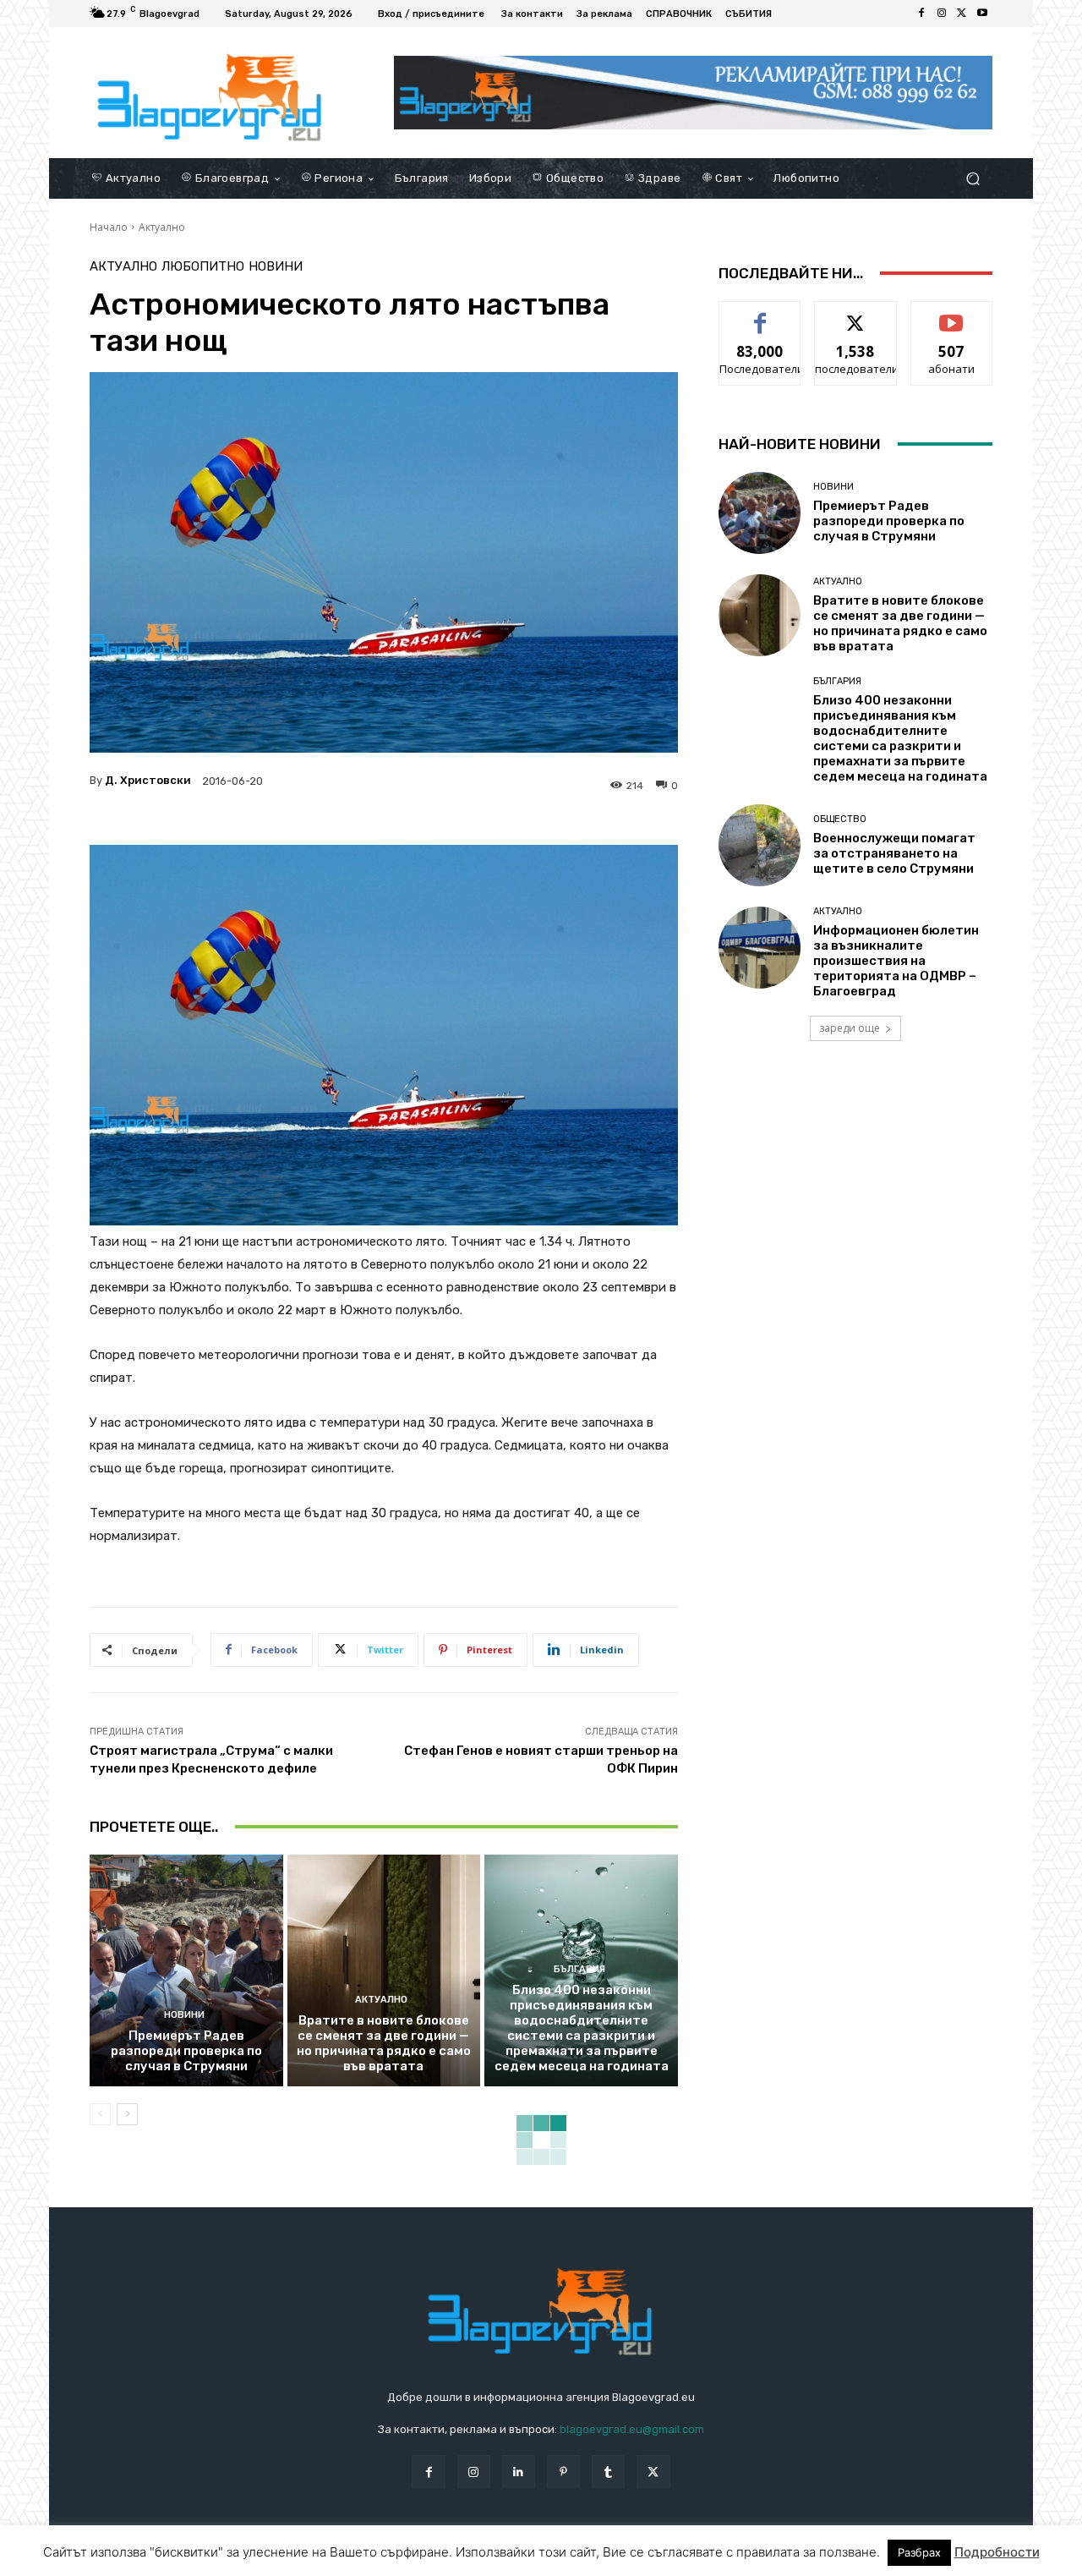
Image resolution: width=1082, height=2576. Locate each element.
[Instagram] (942, 14)
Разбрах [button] (919, 2562)
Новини (276, 267)
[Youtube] (982, 14)
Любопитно (203, 267)
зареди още (850, 1028)
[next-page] (127, 2114)
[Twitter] (962, 14)
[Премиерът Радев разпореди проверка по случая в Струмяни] (186, 1970)
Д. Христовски (148, 780)
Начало (109, 227)
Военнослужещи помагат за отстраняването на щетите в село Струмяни (894, 853)
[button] (973, 178)
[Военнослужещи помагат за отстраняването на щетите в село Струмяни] (760, 845)
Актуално (162, 227)
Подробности (997, 2562)
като (760, 314)
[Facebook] (921, 14)
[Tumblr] (608, 2472)
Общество (840, 819)
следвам (855, 314)
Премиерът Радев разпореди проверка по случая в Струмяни (186, 2051)
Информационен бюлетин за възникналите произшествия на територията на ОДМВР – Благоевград (896, 961)
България (579, 1969)
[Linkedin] (519, 2472)
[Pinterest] (563, 2472)
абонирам (952, 314)
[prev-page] (100, 2114)
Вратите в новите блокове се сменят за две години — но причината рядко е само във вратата (384, 2043)
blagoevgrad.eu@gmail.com (632, 2429)
